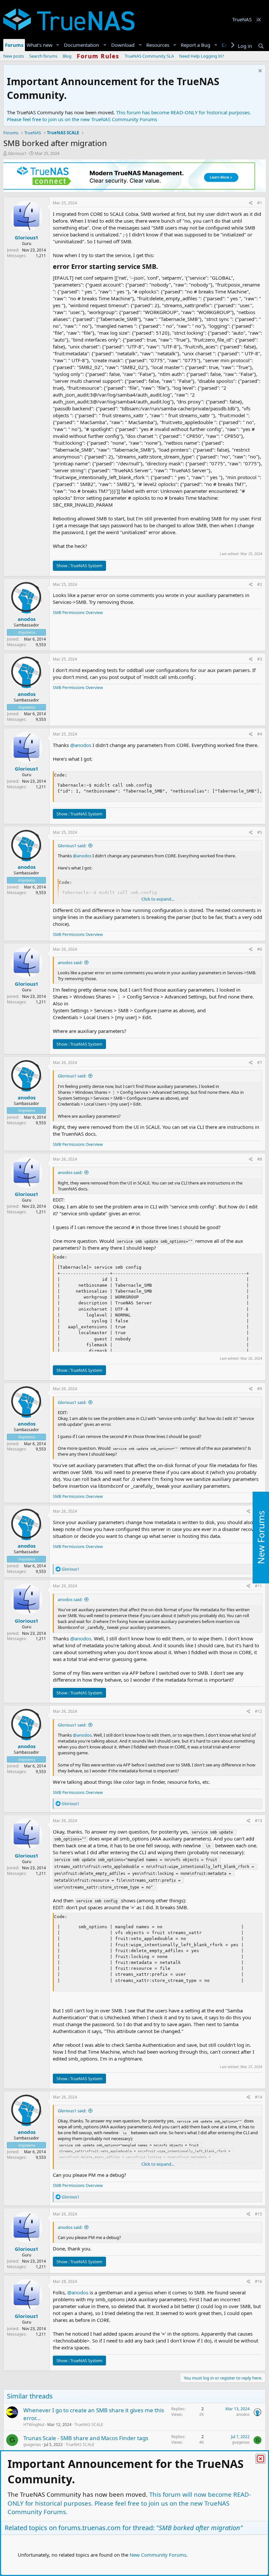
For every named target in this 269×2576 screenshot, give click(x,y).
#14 (259, 2097)
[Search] (261, 46)
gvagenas (32, 2445)
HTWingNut (34, 2425)
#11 (259, 1586)
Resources (158, 45)
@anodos (81, 745)
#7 (260, 1063)
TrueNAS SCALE (89, 2425)
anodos (27, 619)
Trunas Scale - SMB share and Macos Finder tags (86, 2438)
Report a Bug (196, 45)
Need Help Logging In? (202, 56)
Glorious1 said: (72, 846)
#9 (260, 1389)
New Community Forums (158, 2555)
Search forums (43, 56)
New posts (14, 56)
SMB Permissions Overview (78, 613)
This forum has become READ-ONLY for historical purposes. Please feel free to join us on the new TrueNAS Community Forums (129, 116)
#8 (260, 1159)
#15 (259, 2214)
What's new (40, 45)
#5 (260, 832)
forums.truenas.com (90, 2528)
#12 (259, 1711)
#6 (260, 949)
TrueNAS (242, 19)
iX (259, 19)
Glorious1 (17, 153)
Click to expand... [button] (158, 899)
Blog (67, 56)
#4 (260, 734)
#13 (259, 1821)
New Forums (261, 1537)
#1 (260, 203)
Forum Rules (98, 56)
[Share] (251, 203)
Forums (14, 45)
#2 (260, 584)
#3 (260, 659)
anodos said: (70, 962)
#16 (259, 2281)
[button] (58, 45)
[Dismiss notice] (259, 72)
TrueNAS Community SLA (149, 56)
